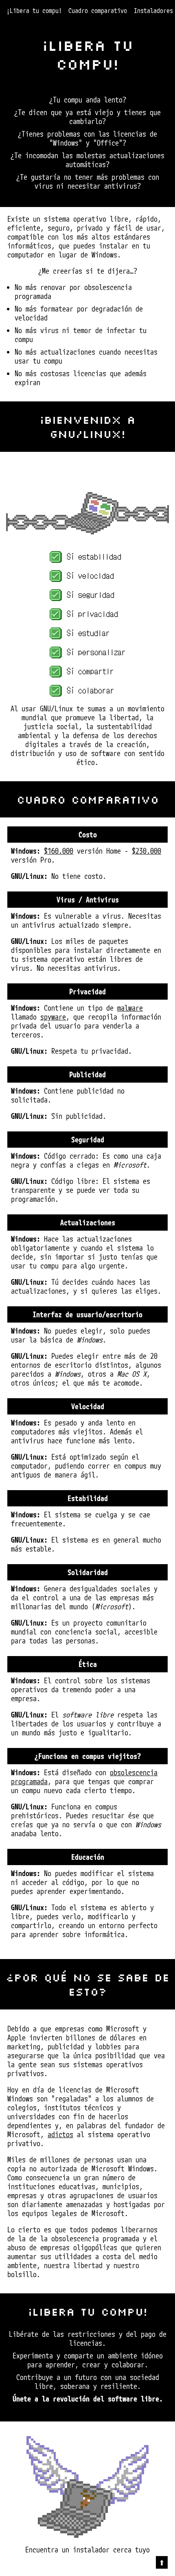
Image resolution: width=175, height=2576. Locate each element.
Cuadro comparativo (98, 11)
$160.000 (59, 851)
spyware (53, 1017)
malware (130, 1008)
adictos (60, 2134)
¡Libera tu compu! (34, 11)
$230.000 (147, 851)
